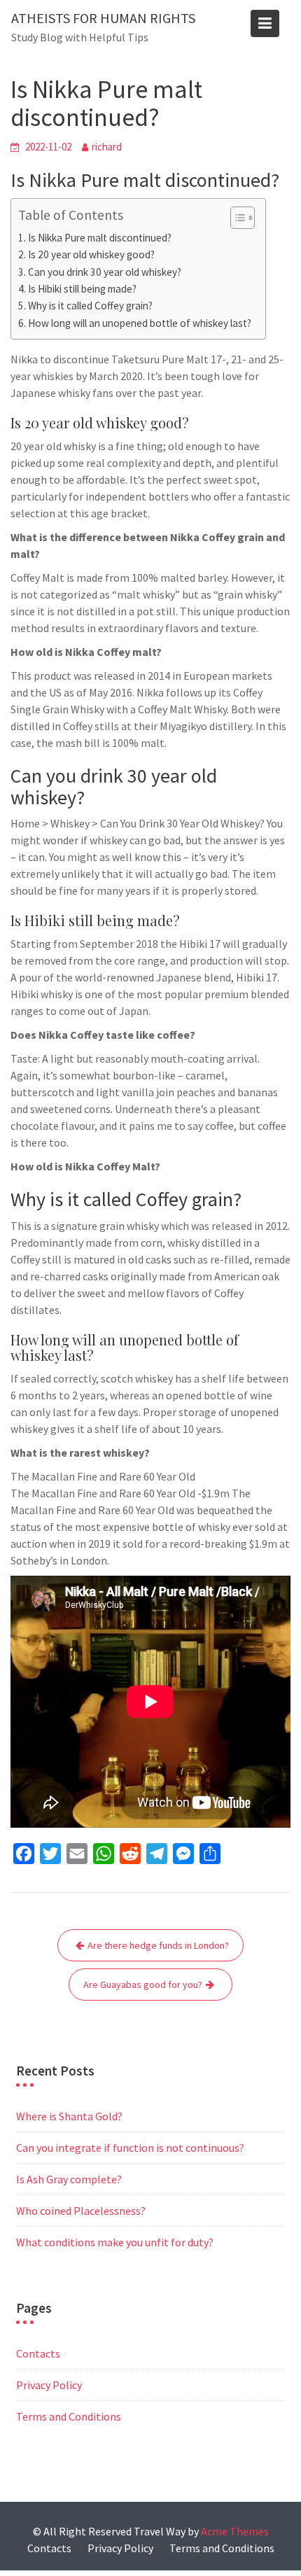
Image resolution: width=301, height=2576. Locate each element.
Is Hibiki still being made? (82, 289)
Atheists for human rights (103, 18)
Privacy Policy (49, 2385)
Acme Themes (235, 2531)
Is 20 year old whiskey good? (91, 254)
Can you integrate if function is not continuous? (130, 2148)
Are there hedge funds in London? (158, 1945)
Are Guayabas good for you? (143, 1984)
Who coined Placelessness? (81, 2211)
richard (107, 147)
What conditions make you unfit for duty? (115, 2242)
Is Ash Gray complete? (69, 2179)
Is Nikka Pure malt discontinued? (100, 238)
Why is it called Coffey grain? (90, 306)
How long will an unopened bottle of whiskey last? (140, 323)
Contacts (38, 2353)
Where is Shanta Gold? (69, 2116)
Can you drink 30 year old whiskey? (105, 272)
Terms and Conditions (69, 2416)
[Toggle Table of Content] (236, 218)
